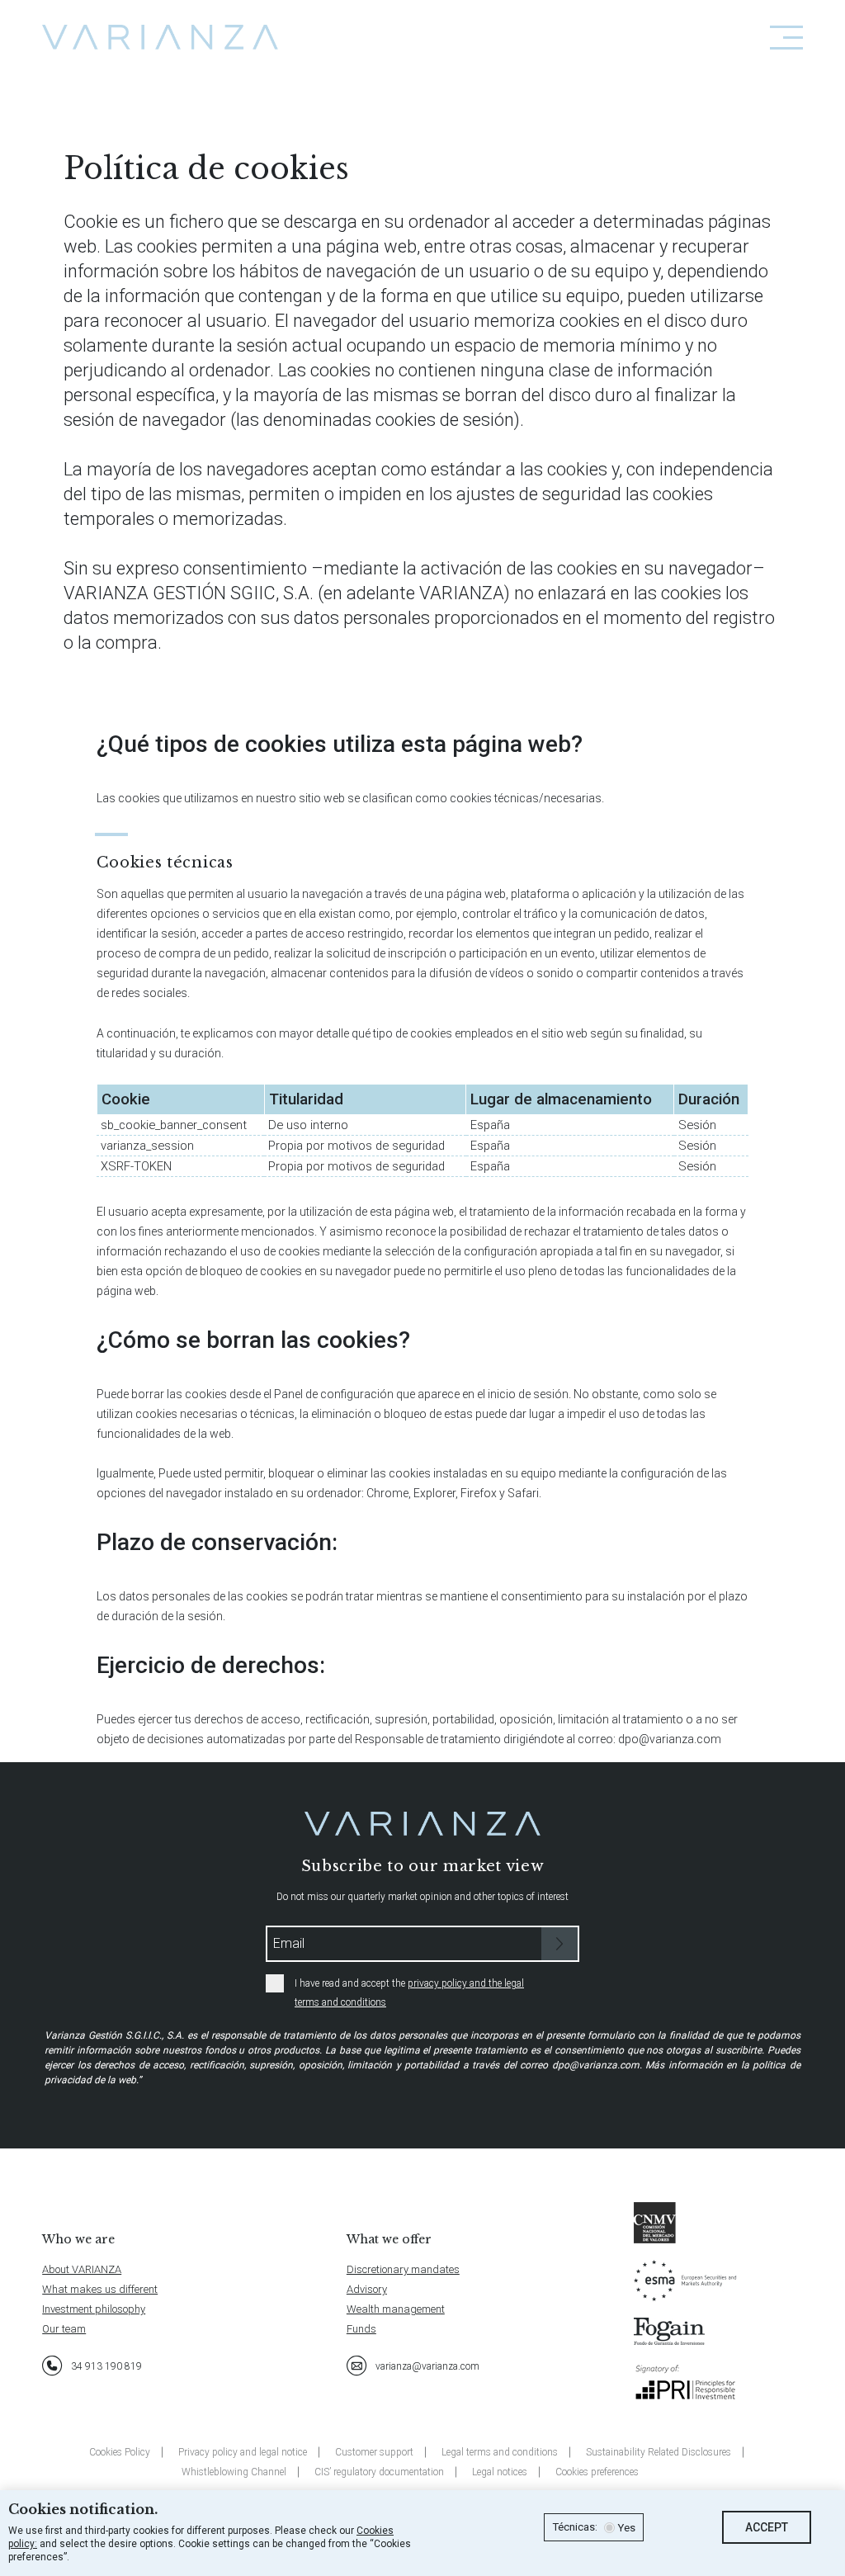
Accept (767, 2527)
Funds (361, 2329)
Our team (64, 2329)
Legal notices (500, 2472)
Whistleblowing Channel (234, 2472)
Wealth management (396, 2309)
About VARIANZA (82, 2269)
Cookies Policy (120, 2452)
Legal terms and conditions (500, 2452)
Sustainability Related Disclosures (659, 2452)
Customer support (374, 2452)
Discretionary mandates (403, 2269)
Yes (626, 2528)
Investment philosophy (94, 2309)
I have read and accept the (409, 1993)
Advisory (367, 2289)
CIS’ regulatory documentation (379, 2472)
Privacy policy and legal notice (243, 2452)
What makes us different (100, 2289)
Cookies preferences (597, 2472)
